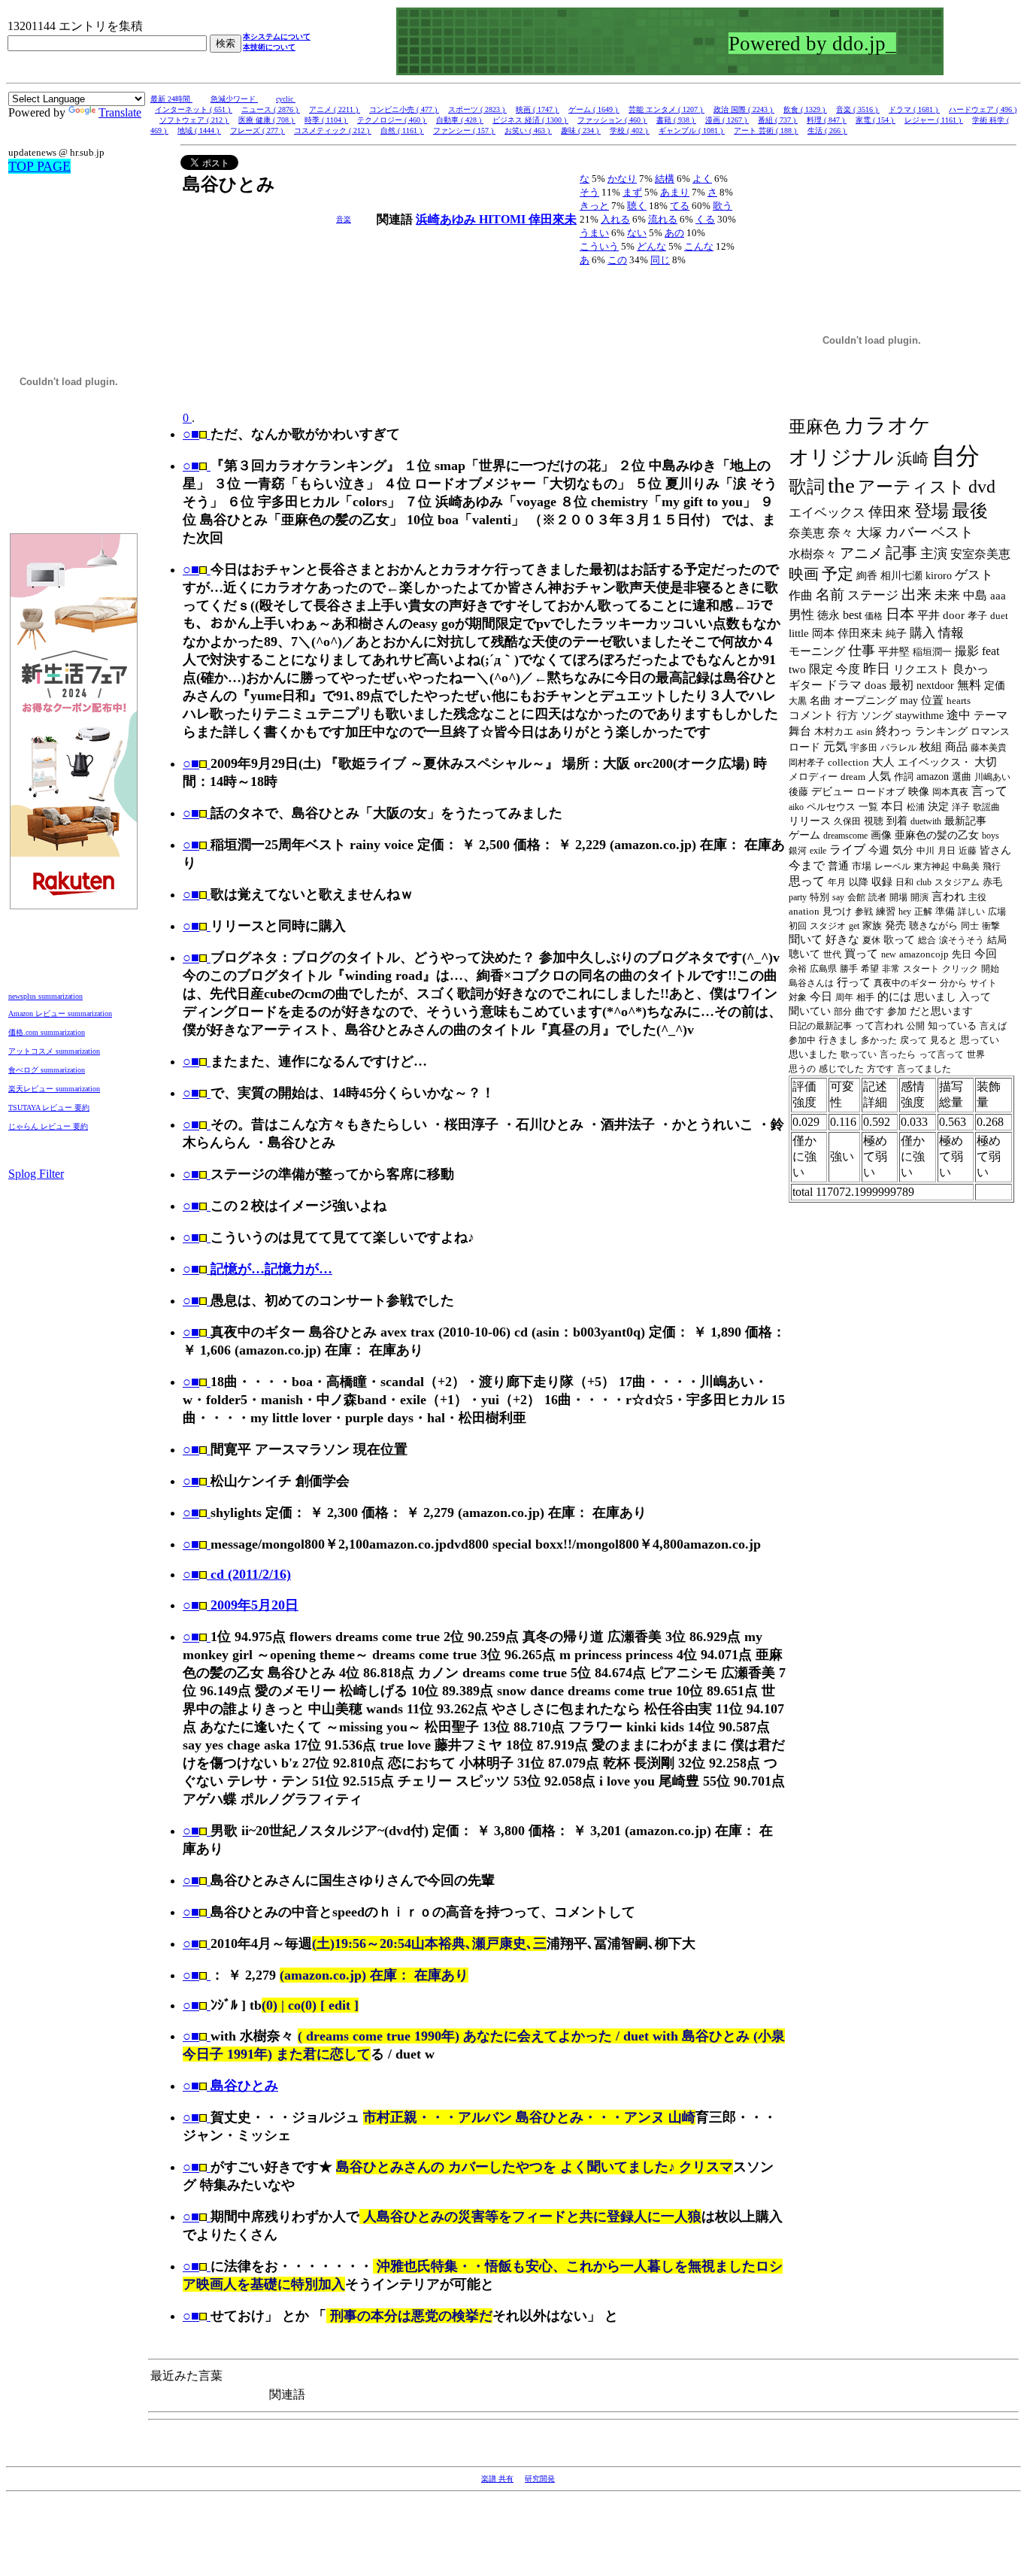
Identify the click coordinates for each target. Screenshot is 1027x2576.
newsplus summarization (45, 996)
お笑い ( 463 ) (528, 130)
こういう (599, 246)
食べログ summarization (47, 1070)
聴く (637, 206)
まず (632, 192)
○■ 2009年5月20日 (241, 1605)
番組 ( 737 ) (778, 120)
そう (589, 192)
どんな (651, 246)
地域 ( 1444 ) (199, 130)
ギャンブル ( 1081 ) (692, 130)
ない (637, 233)
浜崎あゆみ (447, 219)
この (617, 260)
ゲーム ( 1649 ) (594, 109)
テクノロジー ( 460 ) (392, 120)
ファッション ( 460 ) (612, 120)
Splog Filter (36, 1174)
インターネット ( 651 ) (194, 109)
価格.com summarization (47, 1032)
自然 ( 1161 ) (402, 130)
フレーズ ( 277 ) (258, 130)
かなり (622, 179)
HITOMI (504, 219)
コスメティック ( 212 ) (333, 130)
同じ (660, 260)
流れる (663, 219)
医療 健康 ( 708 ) (267, 120)
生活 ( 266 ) (827, 130)
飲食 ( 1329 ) (805, 109)
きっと (594, 206)
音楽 (344, 219)
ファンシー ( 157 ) (464, 130)
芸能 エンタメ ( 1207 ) (666, 109)
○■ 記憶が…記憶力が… (258, 1269)
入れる (615, 219)
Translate (120, 112)
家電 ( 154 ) (876, 120)
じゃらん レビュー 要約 (48, 1126)
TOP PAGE (39, 166)
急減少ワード (234, 99)
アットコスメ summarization (54, 1051)
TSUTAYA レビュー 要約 (49, 1107)
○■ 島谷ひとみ (230, 2086)
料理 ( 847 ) (827, 120)
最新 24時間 (171, 99)
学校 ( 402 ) (630, 130)
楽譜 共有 (497, 2479)
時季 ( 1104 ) (326, 120)
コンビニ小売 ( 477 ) (404, 109)
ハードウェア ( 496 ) (983, 109)
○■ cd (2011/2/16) (237, 1574)
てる (680, 206)
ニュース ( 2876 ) (271, 109)
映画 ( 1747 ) (538, 109)
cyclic (286, 99)
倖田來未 (553, 219)
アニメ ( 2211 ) (335, 109)
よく (702, 179)
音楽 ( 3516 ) (858, 109)
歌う (723, 206)
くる (705, 219)
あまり (675, 192)
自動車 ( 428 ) (460, 120)
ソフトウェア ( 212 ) (194, 120)
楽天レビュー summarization (54, 1089)
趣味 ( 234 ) (581, 130)
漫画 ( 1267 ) (727, 120)
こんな (699, 246)
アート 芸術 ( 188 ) (766, 130)
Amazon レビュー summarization (60, 1013)
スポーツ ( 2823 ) (477, 109)
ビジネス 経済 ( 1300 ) (530, 120)
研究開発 (540, 2479)
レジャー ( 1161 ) (934, 120)
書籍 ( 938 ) (676, 120)
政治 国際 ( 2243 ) (744, 109)
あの (674, 233)
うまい (594, 233)
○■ (191, 434)
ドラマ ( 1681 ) (914, 109)
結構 (665, 179)
